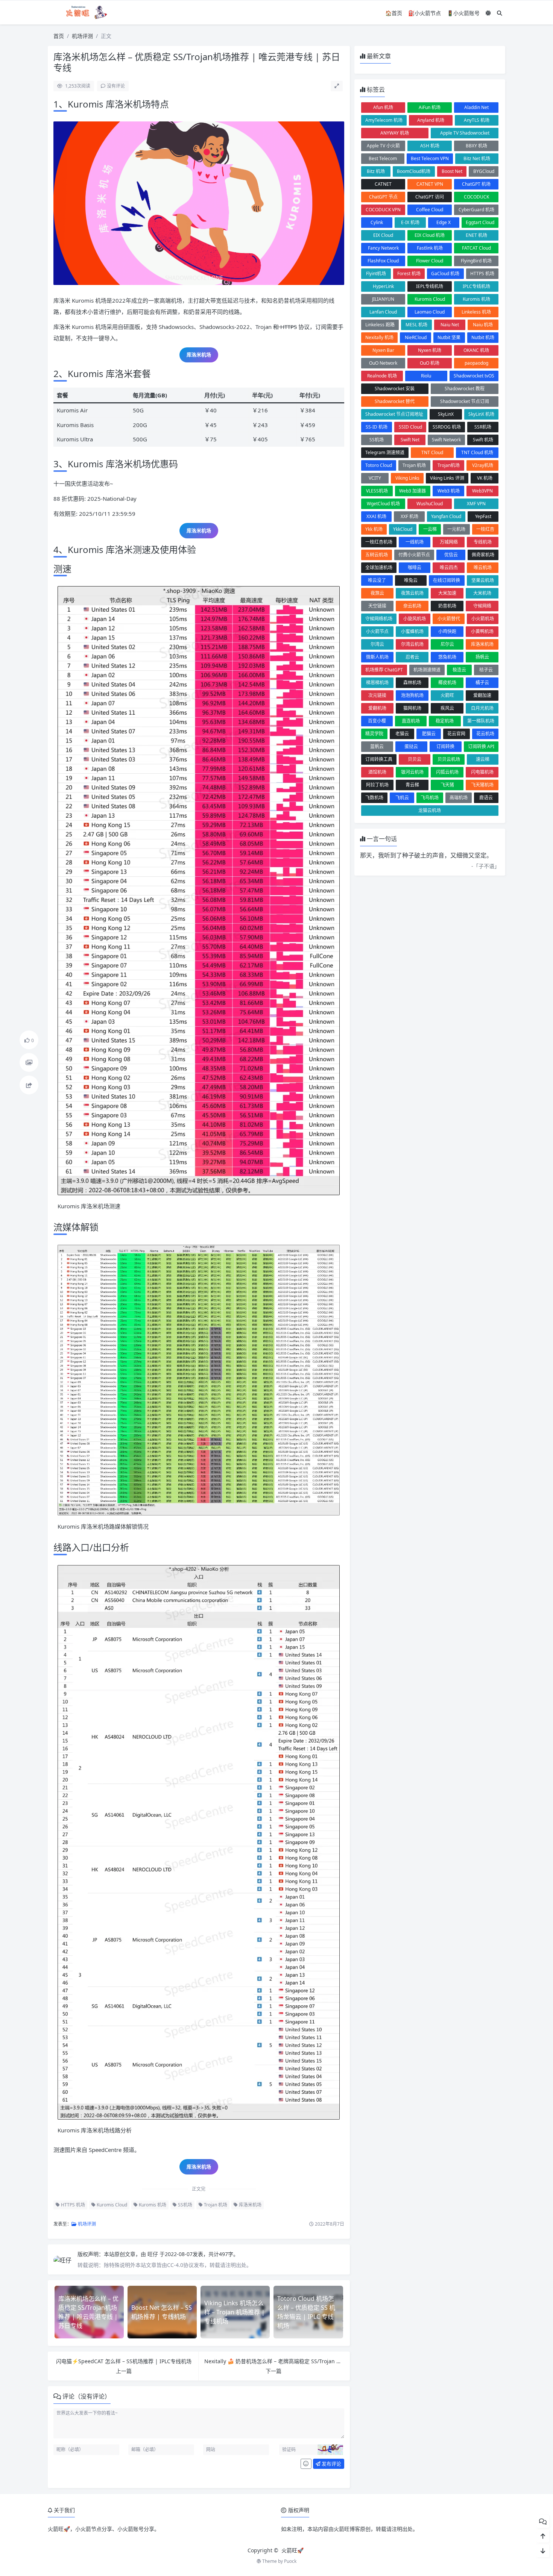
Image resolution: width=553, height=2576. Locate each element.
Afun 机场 (383, 107)
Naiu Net (450, 325)
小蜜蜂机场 (412, 631)
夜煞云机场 (412, 593)
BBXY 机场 (476, 146)
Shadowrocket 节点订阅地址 (394, 414)
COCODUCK (476, 197)
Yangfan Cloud (446, 516)
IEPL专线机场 (430, 286)
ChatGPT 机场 (476, 184)
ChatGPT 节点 (383, 197)
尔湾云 (377, 644)
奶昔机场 (447, 606)
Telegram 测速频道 (385, 452)
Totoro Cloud (379, 465)
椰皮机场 (447, 683)
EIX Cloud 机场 (430, 235)
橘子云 (482, 683)
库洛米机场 (199, 355)
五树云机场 (377, 555)
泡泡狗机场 (412, 695)
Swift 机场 (483, 440)
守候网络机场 (379, 619)
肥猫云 (429, 734)
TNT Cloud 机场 (477, 452)
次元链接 (377, 695)
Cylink (377, 222)
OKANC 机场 (476, 350)
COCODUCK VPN (383, 210)
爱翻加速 (482, 695)
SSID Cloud (410, 427)
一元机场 (456, 529)
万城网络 (449, 542)
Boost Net (452, 171)
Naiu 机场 (483, 325)
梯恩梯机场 (377, 683)
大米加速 (447, 593)
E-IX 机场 (410, 222)
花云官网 (456, 734)
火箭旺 (447, 695)
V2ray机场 (483, 465)
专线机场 (483, 542)
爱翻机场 (377, 708)
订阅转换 (445, 746)
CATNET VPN (430, 184)
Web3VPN (482, 491)
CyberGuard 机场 (476, 210)
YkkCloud (403, 529)
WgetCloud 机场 (383, 504)
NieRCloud (416, 337)
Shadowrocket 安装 (395, 389)
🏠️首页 (394, 13)
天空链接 (377, 606)
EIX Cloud (383, 235)
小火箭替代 (449, 619)
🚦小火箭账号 (463, 13)
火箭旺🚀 (292, 2550)
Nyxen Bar (383, 350)
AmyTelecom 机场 (384, 120)
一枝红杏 (485, 529)
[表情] (306, 2464)
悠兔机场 (447, 657)
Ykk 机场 (374, 529)
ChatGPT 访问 (430, 197)
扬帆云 (482, 657)
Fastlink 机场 (430, 248)
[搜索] (500, 13)
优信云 (451, 555)
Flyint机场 (376, 274)
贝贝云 (415, 759)
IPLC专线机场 (476, 286)
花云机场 (485, 734)
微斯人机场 (377, 657)
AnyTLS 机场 (477, 120)
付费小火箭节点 (414, 555)
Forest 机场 (409, 274)
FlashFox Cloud (383, 261)
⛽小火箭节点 (425, 13)
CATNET (383, 184)
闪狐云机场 (447, 772)
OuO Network (383, 363)
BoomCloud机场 (414, 171)
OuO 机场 (430, 363)
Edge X (444, 222)
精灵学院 (374, 734)
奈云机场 (412, 606)
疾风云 (447, 708)
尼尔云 (447, 644)
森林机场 (412, 683)
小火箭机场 (483, 619)
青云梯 (412, 785)
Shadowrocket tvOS (474, 376)
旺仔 (153, 2254)
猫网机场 (412, 708)
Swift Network (446, 440)
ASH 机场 (430, 146)
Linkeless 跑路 (380, 325)
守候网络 (482, 606)
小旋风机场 (415, 619)
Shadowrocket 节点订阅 (465, 401)
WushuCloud (430, 504)
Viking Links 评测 (447, 478)
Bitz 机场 (376, 171)
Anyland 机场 (431, 120)
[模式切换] (488, 13)
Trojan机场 (449, 465)
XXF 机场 (409, 516)
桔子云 (486, 670)
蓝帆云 (377, 746)
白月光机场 (482, 708)
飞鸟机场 (430, 798)
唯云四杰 (449, 567)
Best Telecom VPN (430, 158)
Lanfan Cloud (383, 312)
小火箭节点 (377, 631)
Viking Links (407, 478)
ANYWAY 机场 (395, 133)
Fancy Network (383, 248)
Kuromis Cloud (111, 2205)
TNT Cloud (432, 452)
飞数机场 (374, 798)
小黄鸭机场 (482, 631)
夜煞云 (377, 593)
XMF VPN (476, 504)
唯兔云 (411, 580)
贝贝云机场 (449, 759)
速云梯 (483, 759)
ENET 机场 (476, 235)
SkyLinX (446, 414)
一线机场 (415, 542)
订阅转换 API (481, 746)
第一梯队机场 (481, 721)
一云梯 (430, 529)
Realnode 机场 (382, 376)
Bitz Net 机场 (477, 158)
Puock (290, 2561)
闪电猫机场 (482, 772)
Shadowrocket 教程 (465, 389)
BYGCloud (484, 171)
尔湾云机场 (412, 644)
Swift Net (410, 440)
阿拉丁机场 (377, 785)
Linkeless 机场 (476, 312)
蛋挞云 (411, 746)
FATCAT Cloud (476, 248)
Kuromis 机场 (152, 2205)
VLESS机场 (377, 491)
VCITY (375, 478)
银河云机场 (412, 772)
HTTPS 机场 (72, 2205)
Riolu (426, 376)
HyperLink (383, 286)
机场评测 (82, 36)
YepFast (483, 516)
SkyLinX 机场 (481, 414)
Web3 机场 (449, 491)
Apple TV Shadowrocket (465, 133)
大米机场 (482, 593)
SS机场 (185, 2205)
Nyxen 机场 (430, 350)
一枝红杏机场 (379, 542)
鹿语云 (486, 798)
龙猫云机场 (430, 810)
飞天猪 (447, 785)
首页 (59, 36)
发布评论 (331, 2464)
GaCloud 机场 (445, 274)
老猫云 (402, 734)
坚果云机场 (483, 580)
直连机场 (411, 721)
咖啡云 (415, 567)
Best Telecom (383, 158)
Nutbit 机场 (483, 337)
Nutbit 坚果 (449, 337)
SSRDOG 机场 (447, 427)
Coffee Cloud (430, 210)
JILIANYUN (383, 299)
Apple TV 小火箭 (383, 146)
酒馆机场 (377, 772)
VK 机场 (485, 478)
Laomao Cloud (430, 312)
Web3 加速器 (412, 491)
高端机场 (459, 798)
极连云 (459, 670)
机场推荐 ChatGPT (384, 670)
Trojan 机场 (215, 2205)
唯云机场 (483, 567)
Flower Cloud (430, 261)
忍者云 (412, 657)
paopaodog (476, 363)
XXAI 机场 (376, 516)
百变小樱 (377, 721)
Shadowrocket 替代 (395, 401)
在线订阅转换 (447, 580)
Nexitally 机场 (379, 337)
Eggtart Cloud (480, 222)
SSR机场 (483, 427)
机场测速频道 (427, 670)
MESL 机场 (416, 325)
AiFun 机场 (430, 107)
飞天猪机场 (482, 785)
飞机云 (402, 798)
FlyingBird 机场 (476, 261)
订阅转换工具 (379, 759)
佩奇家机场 (483, 555)
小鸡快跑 (447, 631)
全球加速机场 (379, 567)
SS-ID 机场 (377, 427)
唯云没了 (377, 580)
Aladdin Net (476, 107)
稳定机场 (445, 721)
